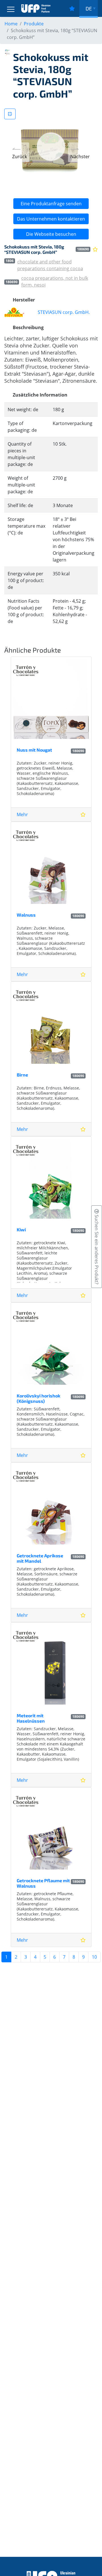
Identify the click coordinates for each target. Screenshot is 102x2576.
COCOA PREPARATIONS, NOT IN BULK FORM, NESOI (55, 281)
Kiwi (21, 1229)
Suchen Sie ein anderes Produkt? (97, 1249)
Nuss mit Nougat (34, 750)
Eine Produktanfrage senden (51, 204)
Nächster (80, 157)
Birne (22, 1075)
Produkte (34, 24)
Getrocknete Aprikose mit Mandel (40, 1558)
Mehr (22, 814)
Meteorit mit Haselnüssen (31, 1718)
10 (94, 1957)
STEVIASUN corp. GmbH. (64, 312)
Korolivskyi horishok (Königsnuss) (39, 1398)
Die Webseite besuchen (51, 234)
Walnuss (26, 915)
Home (11, 24)
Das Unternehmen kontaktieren (51, 219)
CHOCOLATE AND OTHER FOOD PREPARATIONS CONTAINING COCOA (50, 265)
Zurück (20, 157)
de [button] (89, 8)
